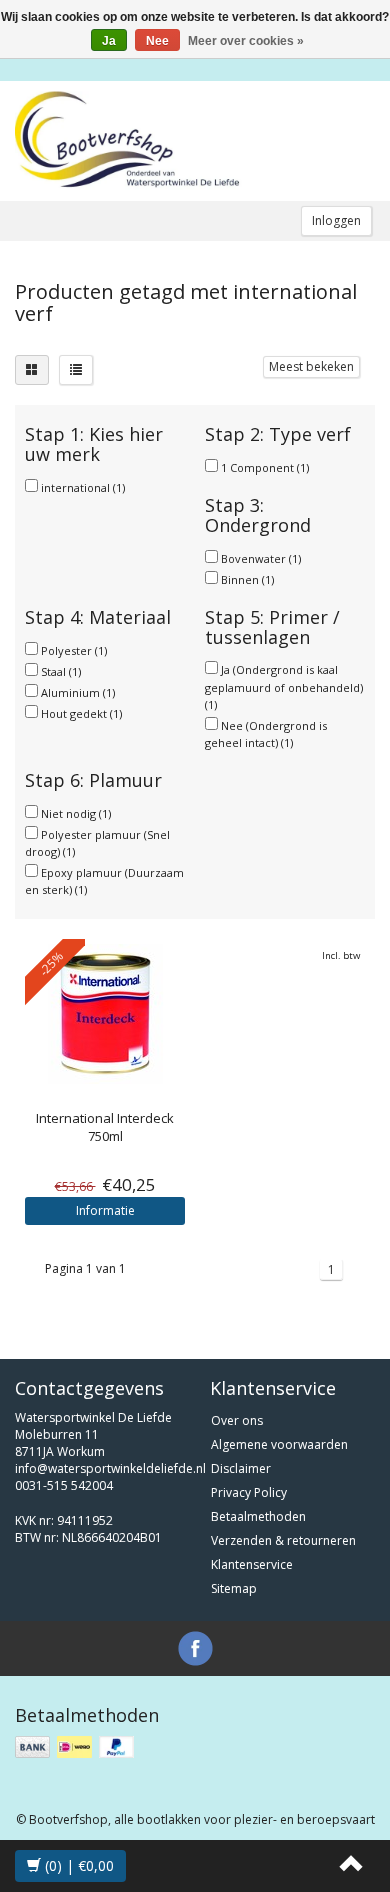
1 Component (265, 467)
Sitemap (234, 1588)
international (83, 487)
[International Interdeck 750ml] (105, 1014)
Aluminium (78, 692)
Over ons (237, 1420)
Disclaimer (241, 1468)
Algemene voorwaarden (279, 1444)
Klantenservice (252, 1564)
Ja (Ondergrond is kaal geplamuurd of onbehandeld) (284, 686)
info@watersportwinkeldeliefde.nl (110, 1468)
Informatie (105, 1210)
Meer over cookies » (246, 41)
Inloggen (336, 220)
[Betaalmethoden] (76, 1747)
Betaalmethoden (258, 1516)
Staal (61, 671)
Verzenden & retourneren (283, 1540)
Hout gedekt (81, 713)
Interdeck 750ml (105, 1127)
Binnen (247, 579)
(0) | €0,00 (77, 1865)
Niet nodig (76, 813)
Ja (109, 41)
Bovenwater (261, 558)
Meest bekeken (311, 366)
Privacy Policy (249, 1492)
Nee (157, 41)
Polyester (74, 650)
